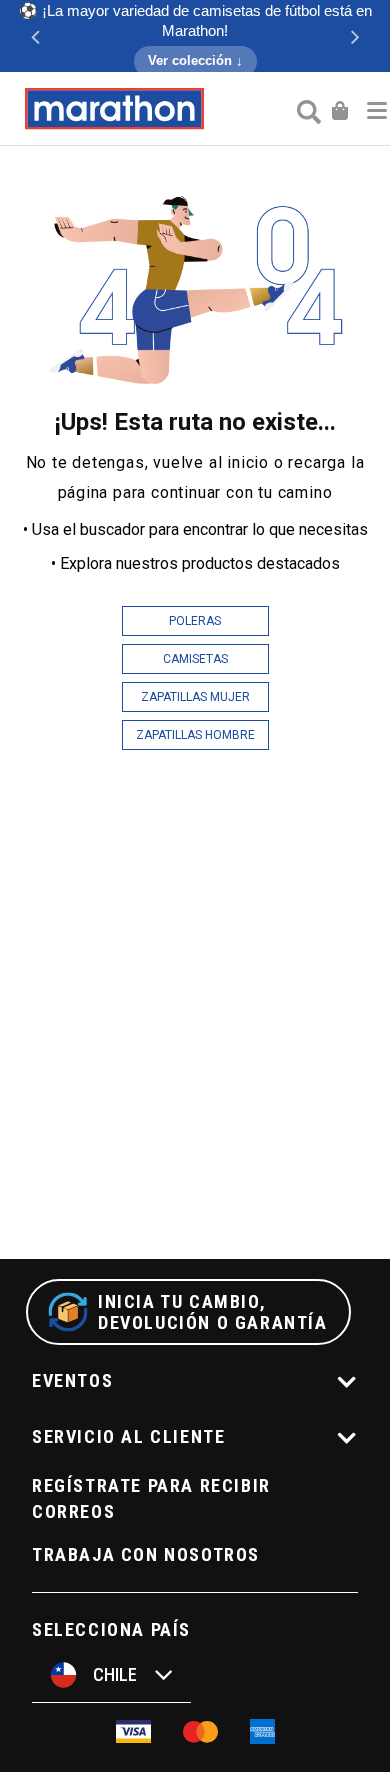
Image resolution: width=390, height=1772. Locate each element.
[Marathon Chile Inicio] (114, 109)
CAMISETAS (195, 659)
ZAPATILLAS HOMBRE (195, 735)
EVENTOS (72, 1380)
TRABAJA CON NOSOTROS (146, 1554)
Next (355, 36)
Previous (35, 36)
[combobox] (307, 111)
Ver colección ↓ (195, 60)
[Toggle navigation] (377, 109)
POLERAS (195, 621)
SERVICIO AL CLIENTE (128, 1436)
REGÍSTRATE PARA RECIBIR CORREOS (151, 1498)
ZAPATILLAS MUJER (195, 697)
